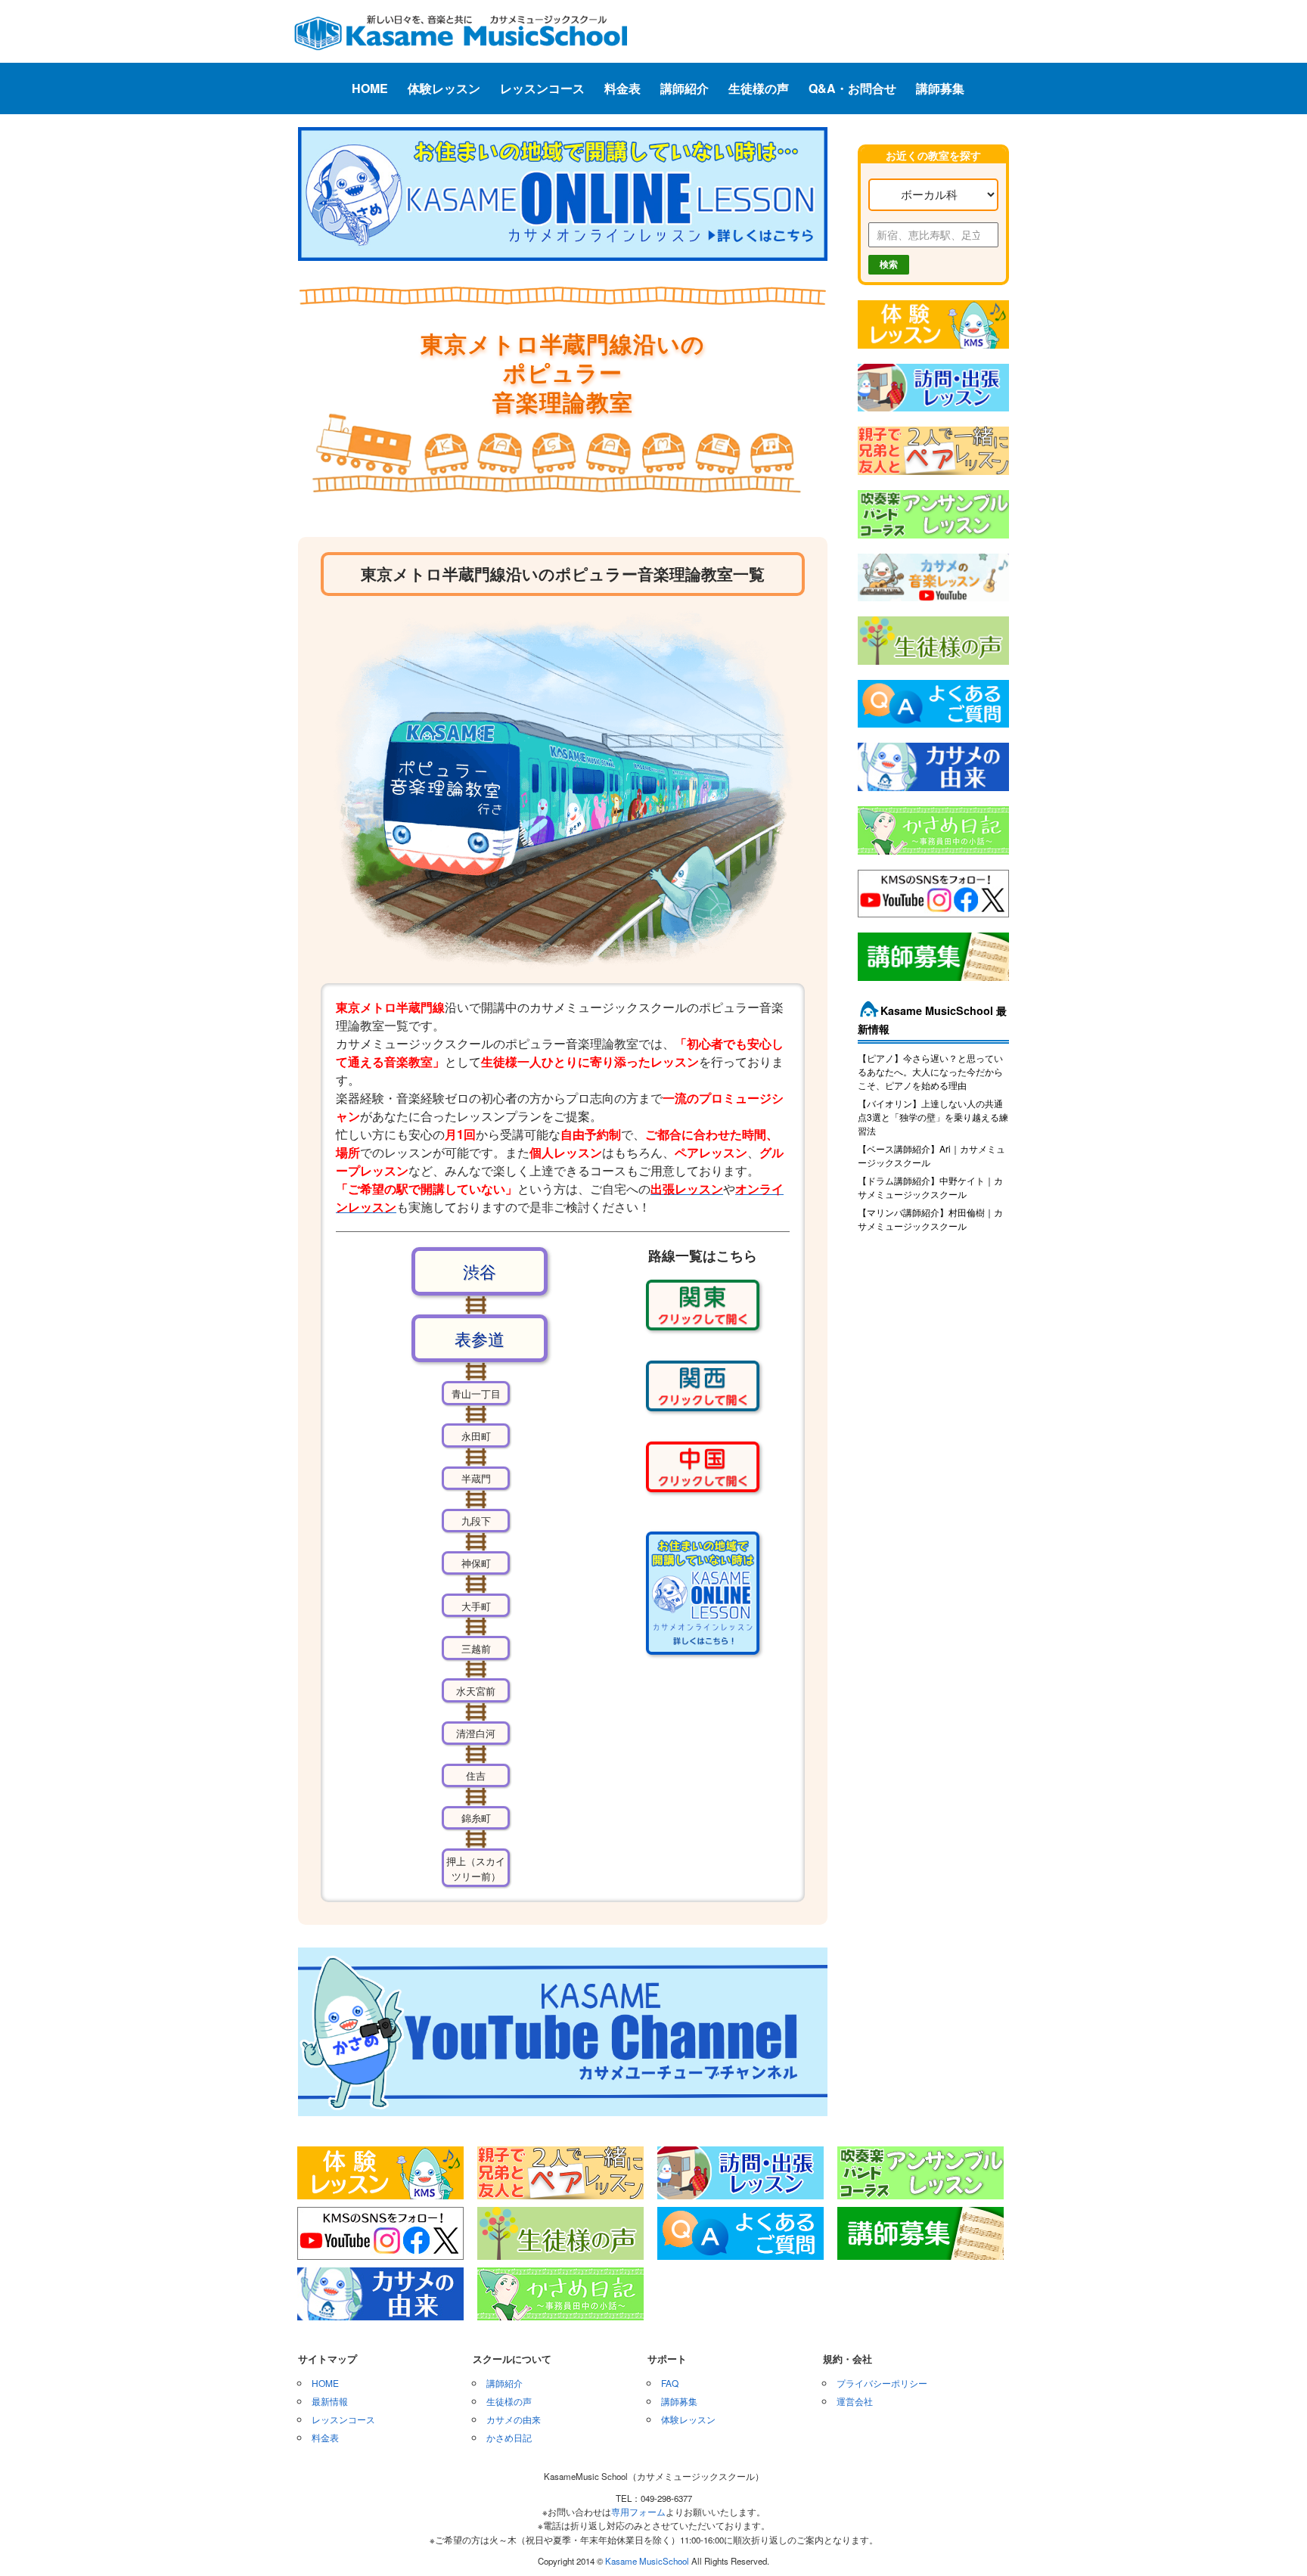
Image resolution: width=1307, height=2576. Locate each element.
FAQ (670, 2383)
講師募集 (940, 88)
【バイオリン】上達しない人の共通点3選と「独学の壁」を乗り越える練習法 (933, 1117)
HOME (370, 88)
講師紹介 (685, 88)
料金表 (622, 88)
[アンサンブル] (933, 539)
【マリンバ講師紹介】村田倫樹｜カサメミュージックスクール (930, 1219)
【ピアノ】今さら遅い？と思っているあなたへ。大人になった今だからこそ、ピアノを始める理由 (930, 1071)
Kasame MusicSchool (647, 2561)
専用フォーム (638, 2512)
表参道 (480, 1338)
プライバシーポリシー (882, 2383)
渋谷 (480, 1271)
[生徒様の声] (933, 666)
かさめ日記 (509, 2437)
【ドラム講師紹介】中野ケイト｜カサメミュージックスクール (930, 1187)
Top (1271, 2540)
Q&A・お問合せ (852, 88)
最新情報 (330, 2401)
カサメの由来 (514, 2419)
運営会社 (855, 2401)
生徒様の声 (759, 88)
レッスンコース (542, 88)
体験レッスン (444, 88)
